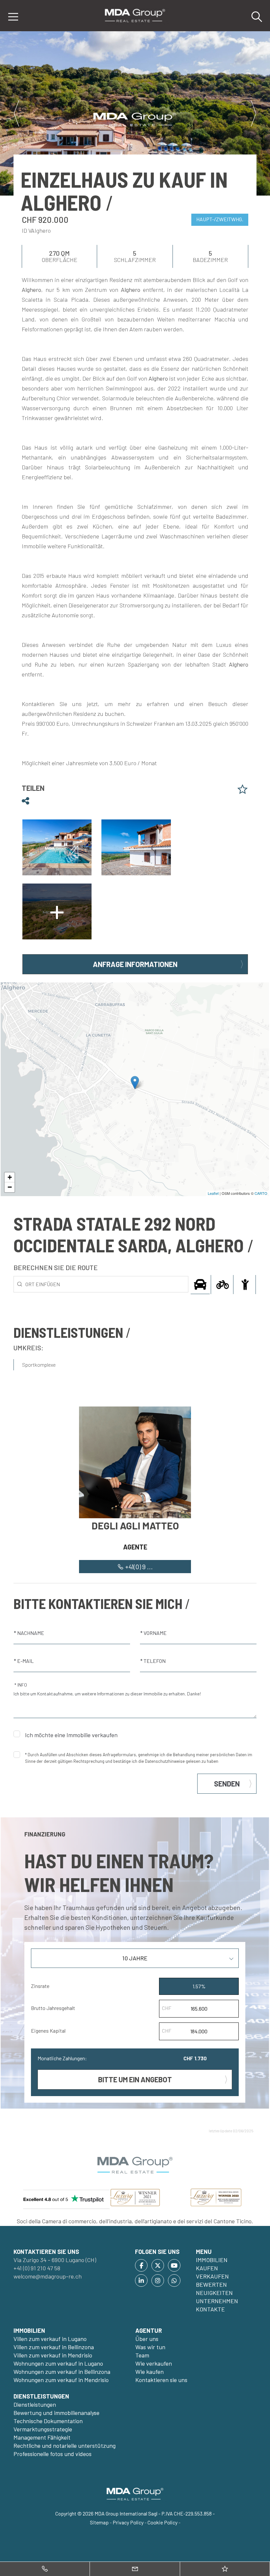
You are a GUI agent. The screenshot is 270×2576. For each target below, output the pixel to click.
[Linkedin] (141, 2281)
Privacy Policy (128, 2522)
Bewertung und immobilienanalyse (56, 2413)
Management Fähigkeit (42, 2437)
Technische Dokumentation (48, 2421)
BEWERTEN (211, 2284)
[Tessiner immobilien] (135, 15)
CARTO (261, 1193)
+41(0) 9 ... (138, 1567)
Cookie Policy (162, 2522)
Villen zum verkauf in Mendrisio (53, 2355)
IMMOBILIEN (212, 2260)
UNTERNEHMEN (217, 2301)
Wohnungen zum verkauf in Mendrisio (61, 2380)
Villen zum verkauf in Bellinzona (54, 2347)
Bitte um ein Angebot (135, 2079)
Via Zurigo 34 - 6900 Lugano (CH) (55, 2260)
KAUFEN (207, 2268)
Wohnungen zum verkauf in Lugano (58, 2363)
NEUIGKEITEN (214, 2293)
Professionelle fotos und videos (53, 2454)
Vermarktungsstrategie (43, 2429)
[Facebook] (141, 2265)
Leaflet (213, 1193)
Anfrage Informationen (135, 964)
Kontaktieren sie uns (161, 2380)
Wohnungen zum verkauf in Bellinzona (62, 2372)
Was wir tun (150, 2347)
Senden (227, 1784)
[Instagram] (158, 2281)
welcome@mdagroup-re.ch (48, 2276)
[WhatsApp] (174, 2281)
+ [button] (10, 1177)
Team (142, 2355)
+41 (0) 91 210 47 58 (37, 2268)
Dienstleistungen (35, 2404)
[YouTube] (174, 2265)
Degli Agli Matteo (135, 1525)
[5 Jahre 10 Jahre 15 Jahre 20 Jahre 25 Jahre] (135, 1961)
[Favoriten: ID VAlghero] (243, 789)
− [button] (10, 1187)
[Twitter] (158, 2265)
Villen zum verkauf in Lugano (50, 2339)
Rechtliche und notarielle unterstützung (65, 2446)
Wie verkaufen (154, 2363)
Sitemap (99, 2522)
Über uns (147, 2339)
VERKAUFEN (212, 2276)
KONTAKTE (210, 2309)
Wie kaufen (149, 2372)
